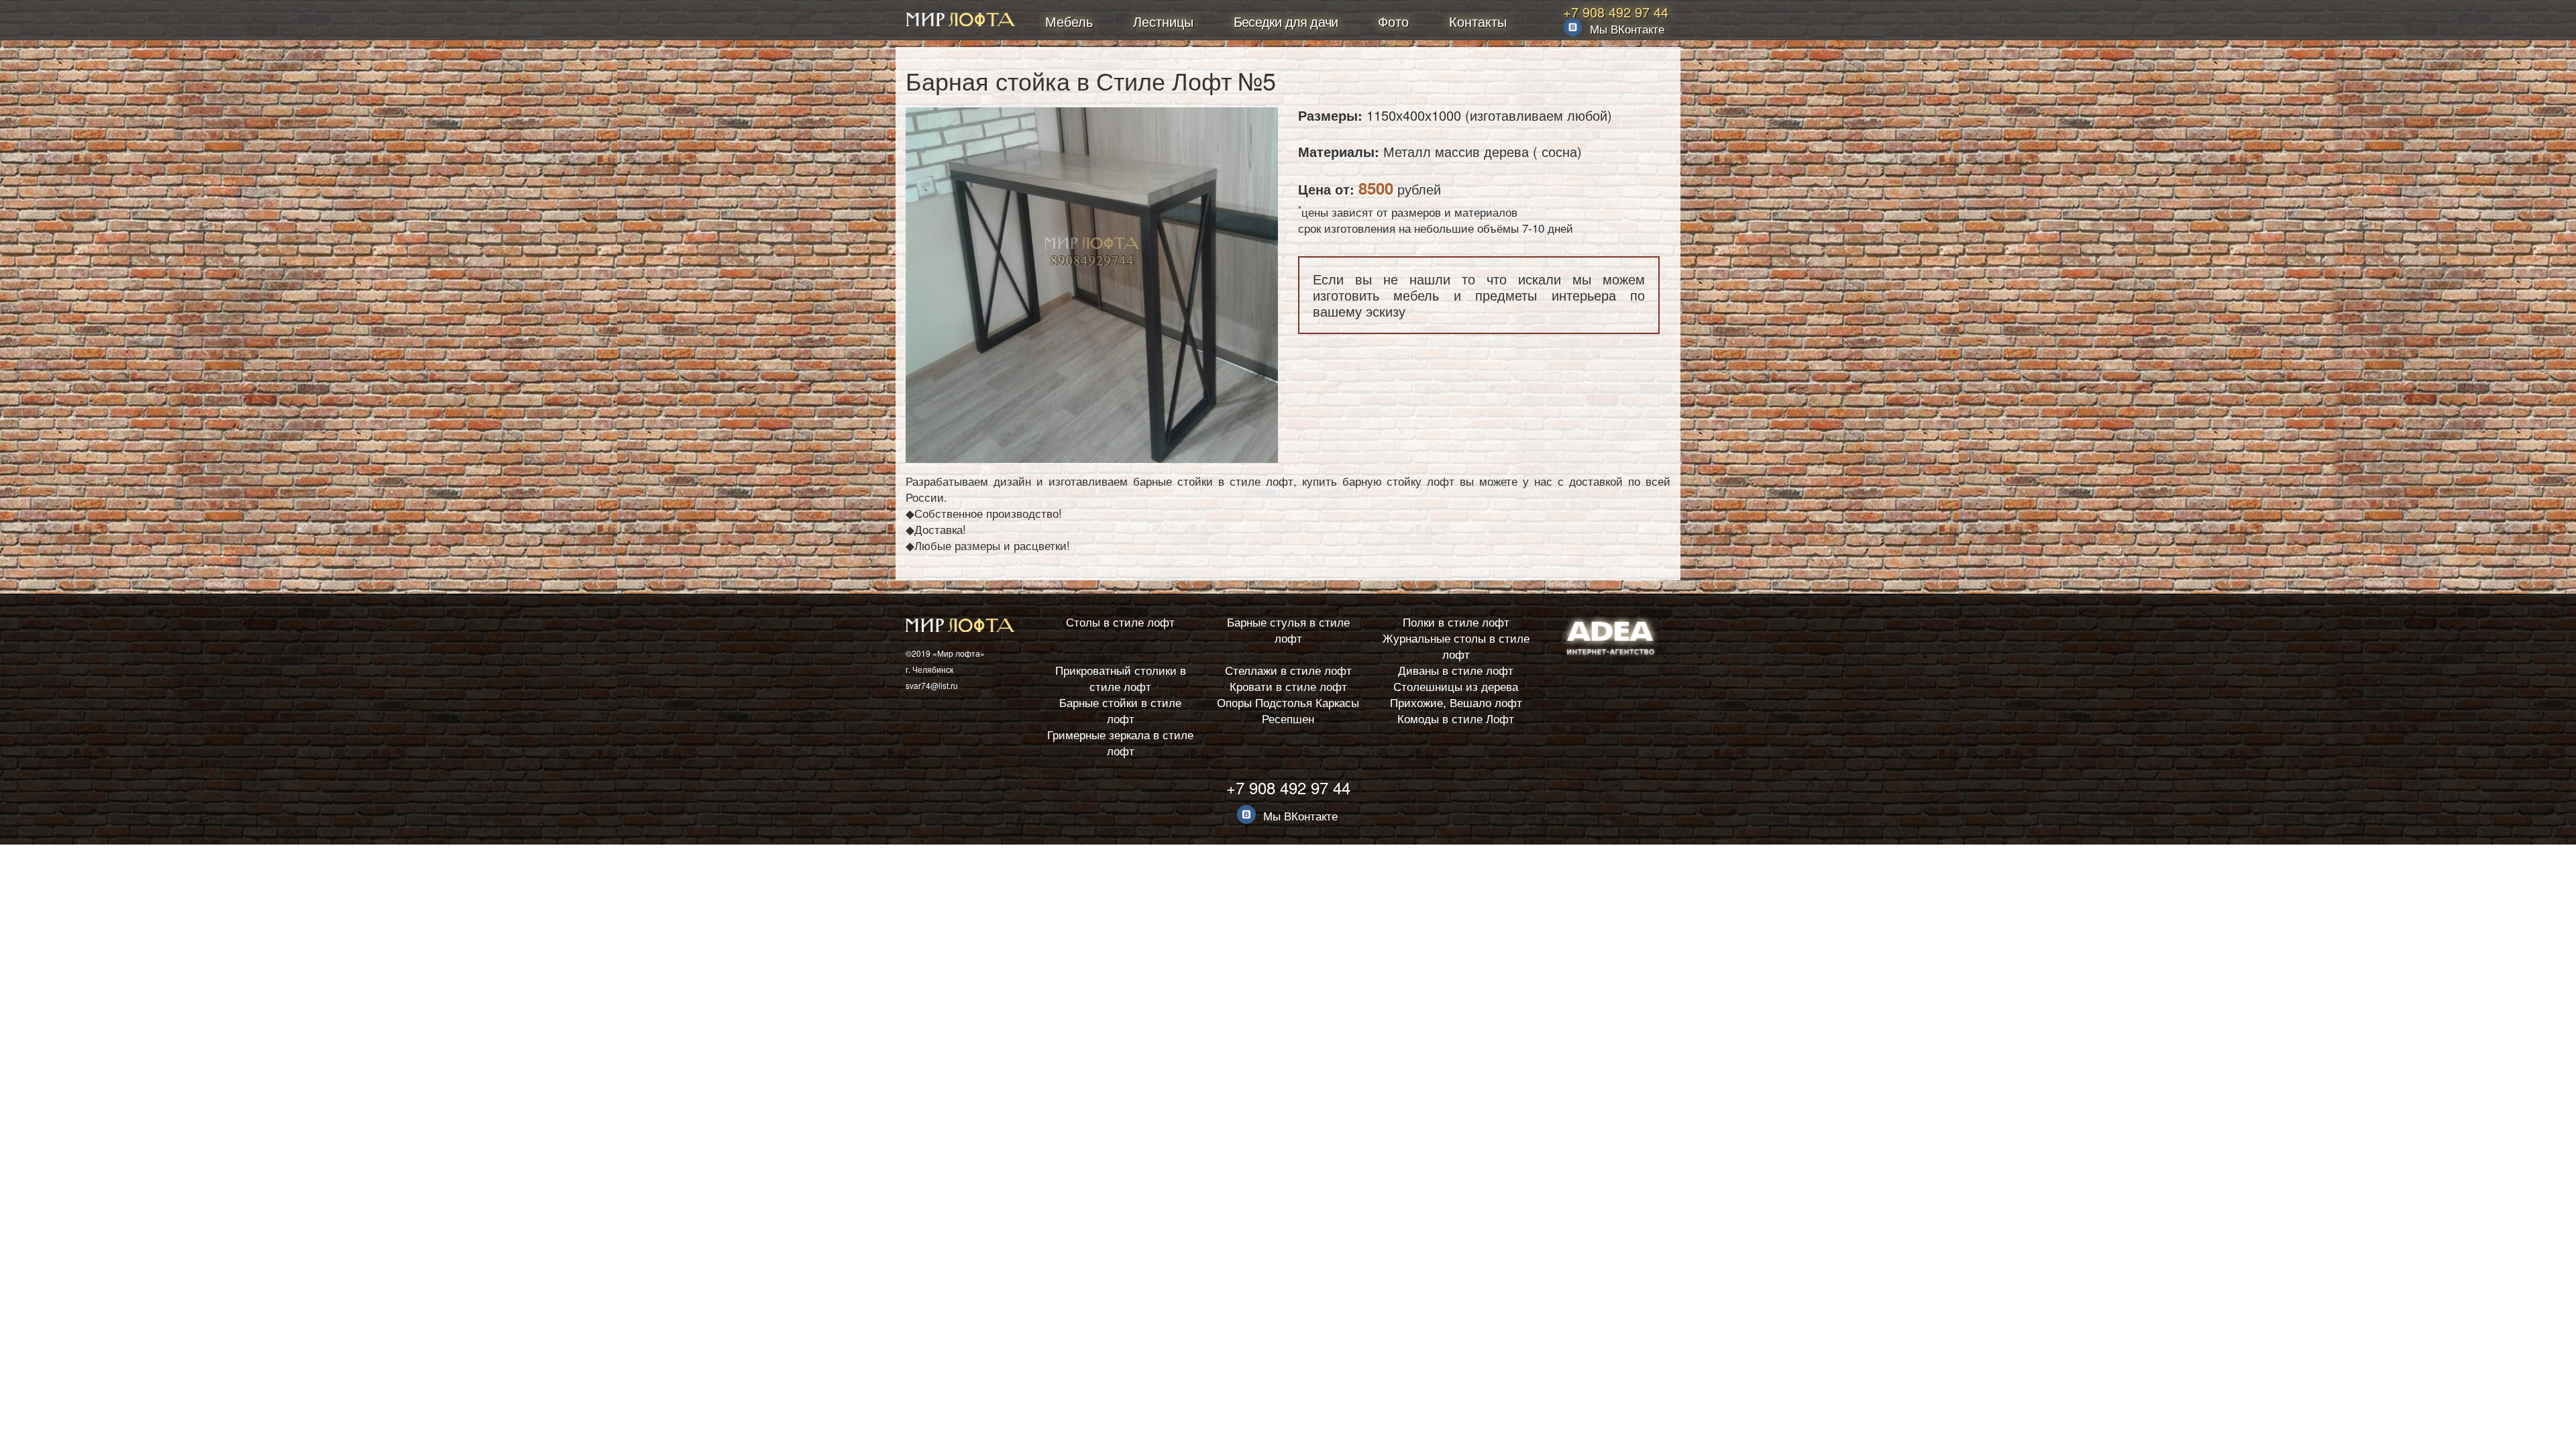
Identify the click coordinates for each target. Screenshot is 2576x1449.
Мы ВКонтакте (1627, 29)
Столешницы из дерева (1456, 686)
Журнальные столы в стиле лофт (1456, 646)
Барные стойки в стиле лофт (1120, 710)
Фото (1393, 21)
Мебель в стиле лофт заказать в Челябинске (961, 21)
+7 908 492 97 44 (1616, 12)
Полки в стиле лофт (1456, 622)
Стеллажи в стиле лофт (1288, 670)
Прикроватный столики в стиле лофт (1121, 678)
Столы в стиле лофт (1120, 622)
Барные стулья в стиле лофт (1288, 630)
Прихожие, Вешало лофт (1456, 702)
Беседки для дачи (1286, 21)
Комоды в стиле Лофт (1456, 718)
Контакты (1478, 21)
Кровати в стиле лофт (1288, 686)
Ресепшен (1288, 718)
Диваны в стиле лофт (1456, 670)
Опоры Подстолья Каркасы (1288, 702)
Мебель (1069, 21)
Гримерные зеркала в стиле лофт (1120, 742)
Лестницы (1163, 21)
